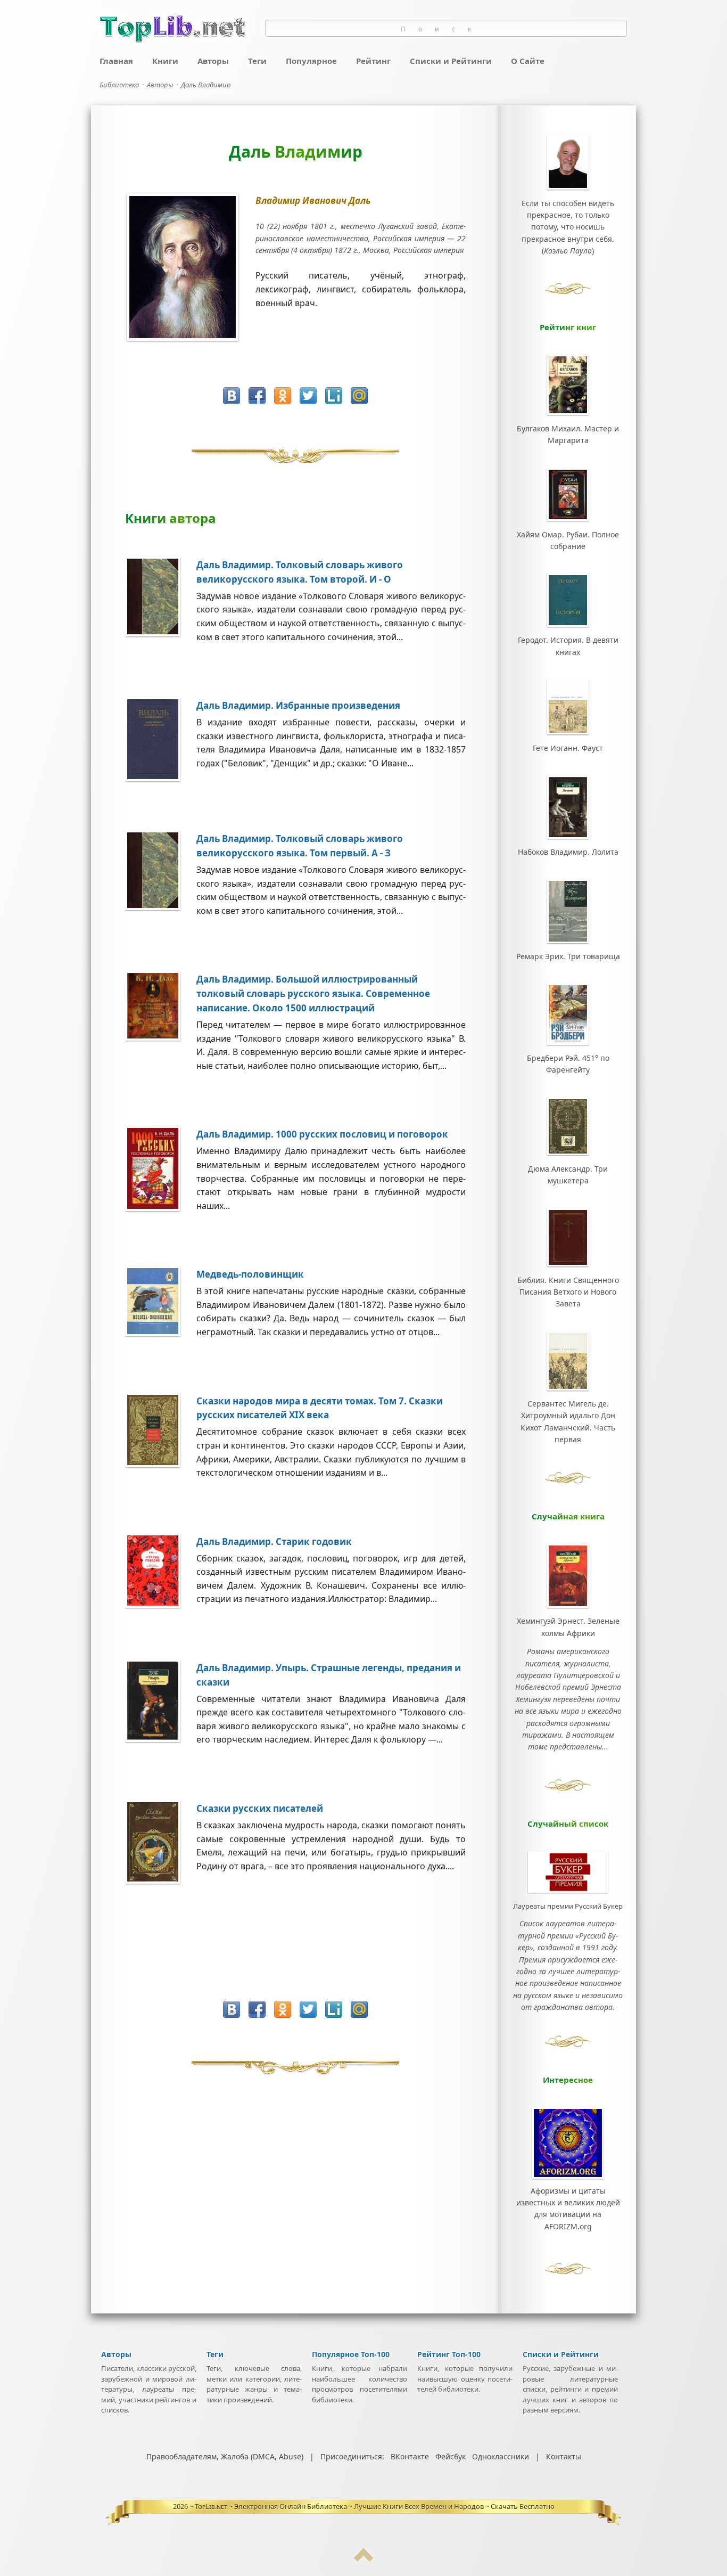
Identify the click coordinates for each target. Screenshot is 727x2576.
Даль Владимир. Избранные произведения (298, 705)
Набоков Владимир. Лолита (568, 852)
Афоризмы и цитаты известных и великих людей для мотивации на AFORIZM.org (568, 2209)
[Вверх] (363, 2559)
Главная (116, 61)
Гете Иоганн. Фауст (568, 748)
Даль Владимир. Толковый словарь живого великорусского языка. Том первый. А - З (300, 846)
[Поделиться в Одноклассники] (283, 396)
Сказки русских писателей (260, 1808)
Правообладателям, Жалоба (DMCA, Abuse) (225, 2456)
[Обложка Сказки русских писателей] (161, 1881)
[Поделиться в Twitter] (308, 396)
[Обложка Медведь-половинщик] (161, 1334)
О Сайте (528, 61)
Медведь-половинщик (250, 1274)
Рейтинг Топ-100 (449, 2354)
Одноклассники (501, 2456)
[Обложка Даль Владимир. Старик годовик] (161, 1605)
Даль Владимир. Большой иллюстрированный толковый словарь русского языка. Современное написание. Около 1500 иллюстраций (313, 993)
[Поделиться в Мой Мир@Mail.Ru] (359, 396)
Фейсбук (451, 2456)
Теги (257, 61)
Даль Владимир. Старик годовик (274, 1541)
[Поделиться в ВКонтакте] (232, 396)
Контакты (564, 2456)
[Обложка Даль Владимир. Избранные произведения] (161, 779)
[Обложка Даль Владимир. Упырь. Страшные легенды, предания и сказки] (161, 1739)
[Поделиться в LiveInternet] (334, 396)
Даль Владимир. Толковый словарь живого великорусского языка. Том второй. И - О (300, 572)
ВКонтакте (410, 2456)
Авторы (213, 61)
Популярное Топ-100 (351, 2354)
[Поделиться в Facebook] (257, 396)
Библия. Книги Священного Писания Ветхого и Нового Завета (568, 1292)
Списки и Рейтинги (451, 61)
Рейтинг (373, 61)
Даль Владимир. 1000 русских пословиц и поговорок (322, 1134)
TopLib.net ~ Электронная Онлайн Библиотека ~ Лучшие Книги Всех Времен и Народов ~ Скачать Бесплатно (375, 2506)
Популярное (311, 61)
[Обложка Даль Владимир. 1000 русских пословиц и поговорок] (161, 1208)
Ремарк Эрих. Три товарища (568, 956)
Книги (165, 61)
